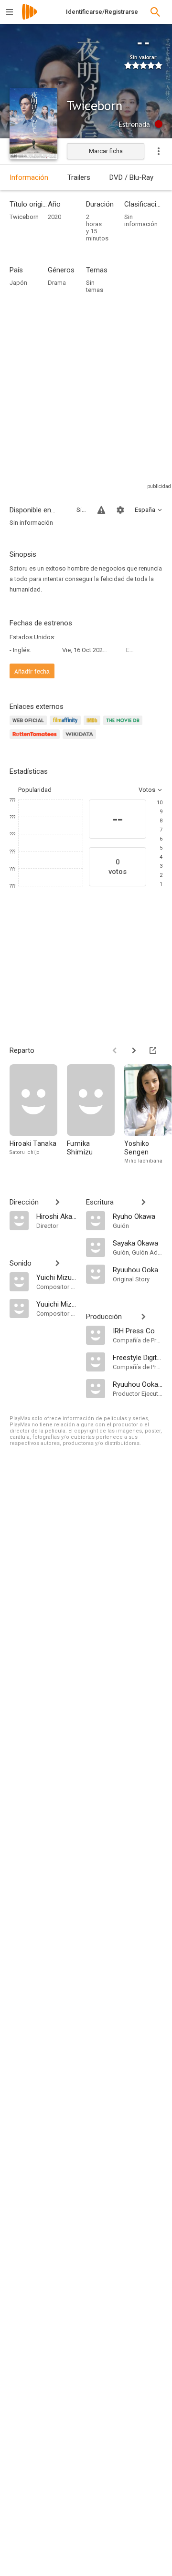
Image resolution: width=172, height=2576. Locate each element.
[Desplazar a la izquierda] (115, 1050)
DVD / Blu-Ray (131, 177)
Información (29, 177)
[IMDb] (93, 726)
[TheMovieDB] (124, 726)
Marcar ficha (106, 151)
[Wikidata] (81, 740)
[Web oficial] (30, 726)
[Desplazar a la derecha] (134, 1050)
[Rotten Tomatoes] (36, 740)
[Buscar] (155, 12)
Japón (18, 283)
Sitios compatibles (81, 510)
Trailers (79, 177)
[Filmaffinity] (67, 726)
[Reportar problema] (101, 510)
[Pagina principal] (30, 18)
